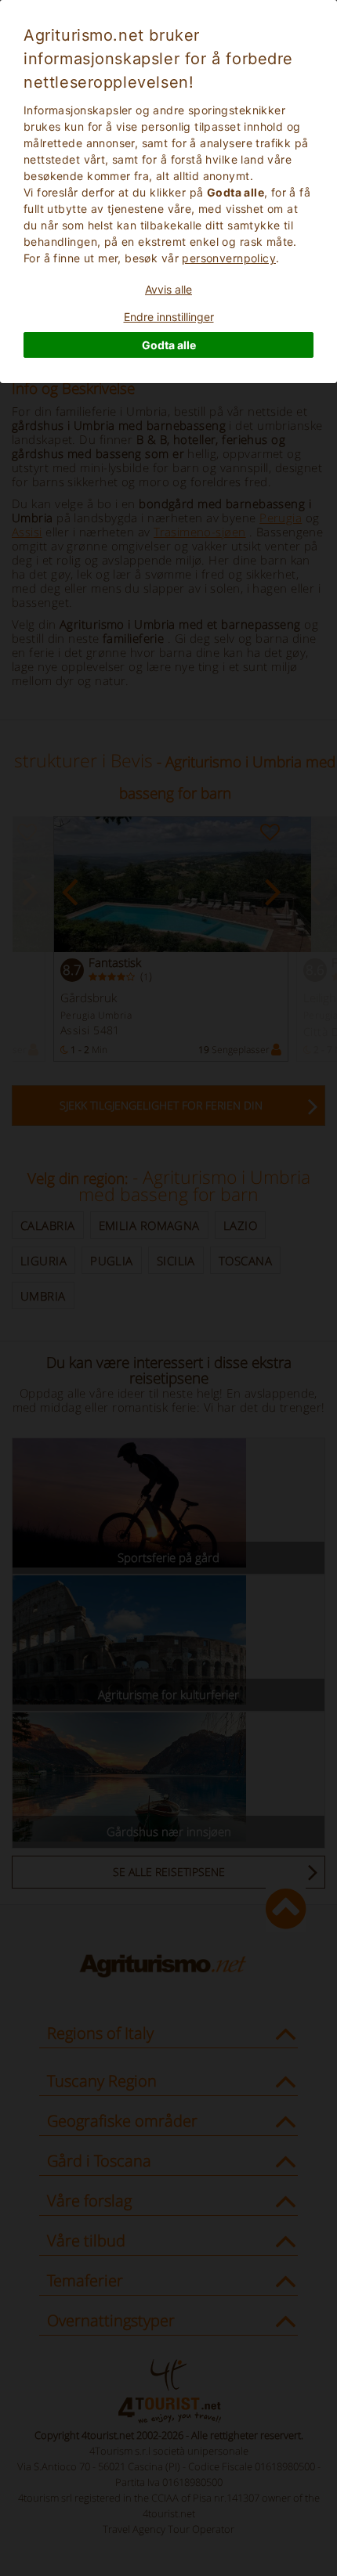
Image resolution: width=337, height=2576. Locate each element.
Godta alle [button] (169, 345)
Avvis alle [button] (168, 289)
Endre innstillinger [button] (169, 317)
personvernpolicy (229, 258)
